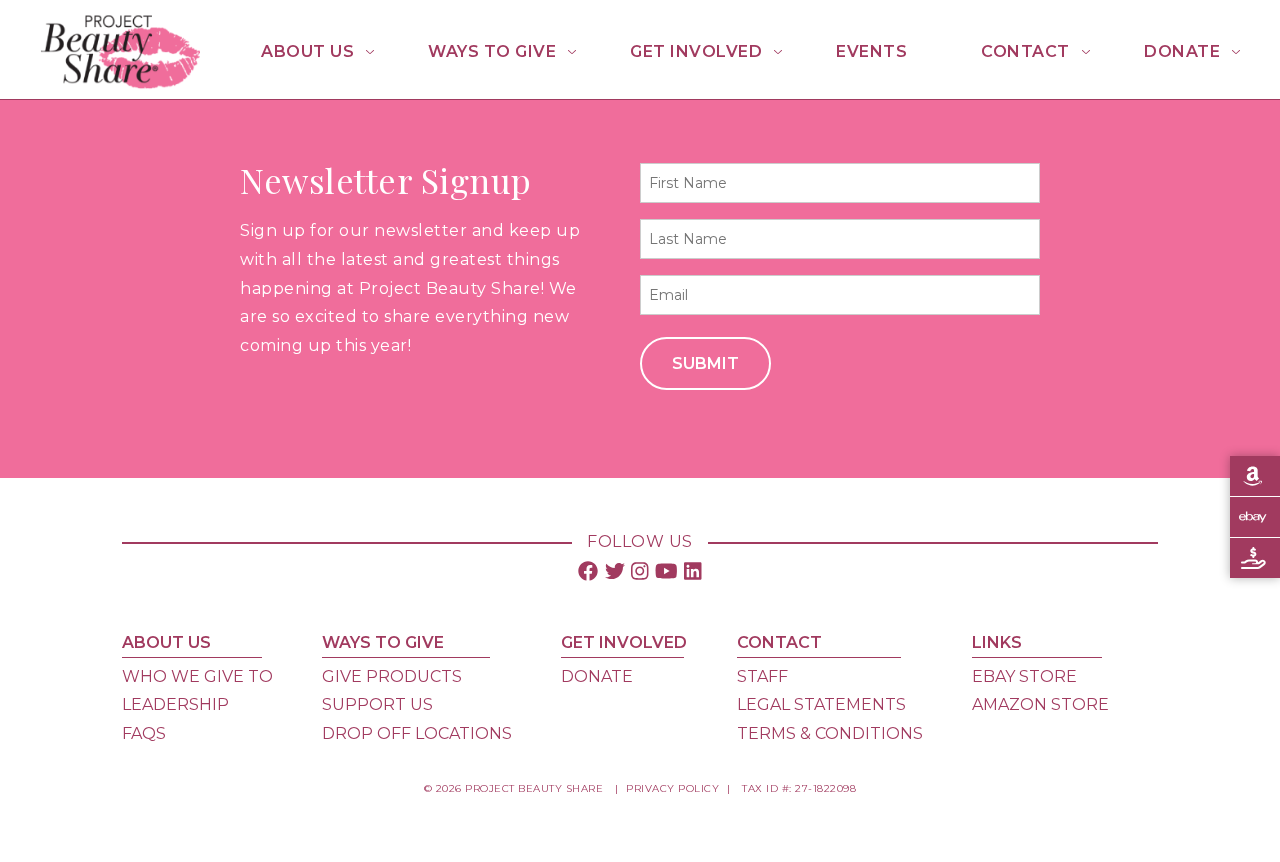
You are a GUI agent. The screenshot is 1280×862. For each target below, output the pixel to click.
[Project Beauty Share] (120, 83)
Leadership (175, 704)
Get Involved (696, 51)
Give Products (392, 676)
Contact (1025, 51)
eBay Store (1024, 676)
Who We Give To (197, 676)
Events (871, 51)
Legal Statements (821, 704)
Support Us (377, 704)
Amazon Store (1040, 704)
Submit (705, 363)
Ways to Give (492, 51)
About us (307, 51)
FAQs (144, 733)
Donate (1182, 51)
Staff (762, 676)
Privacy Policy (672, 788)
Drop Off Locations (417, 733)
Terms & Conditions (830, 733)
